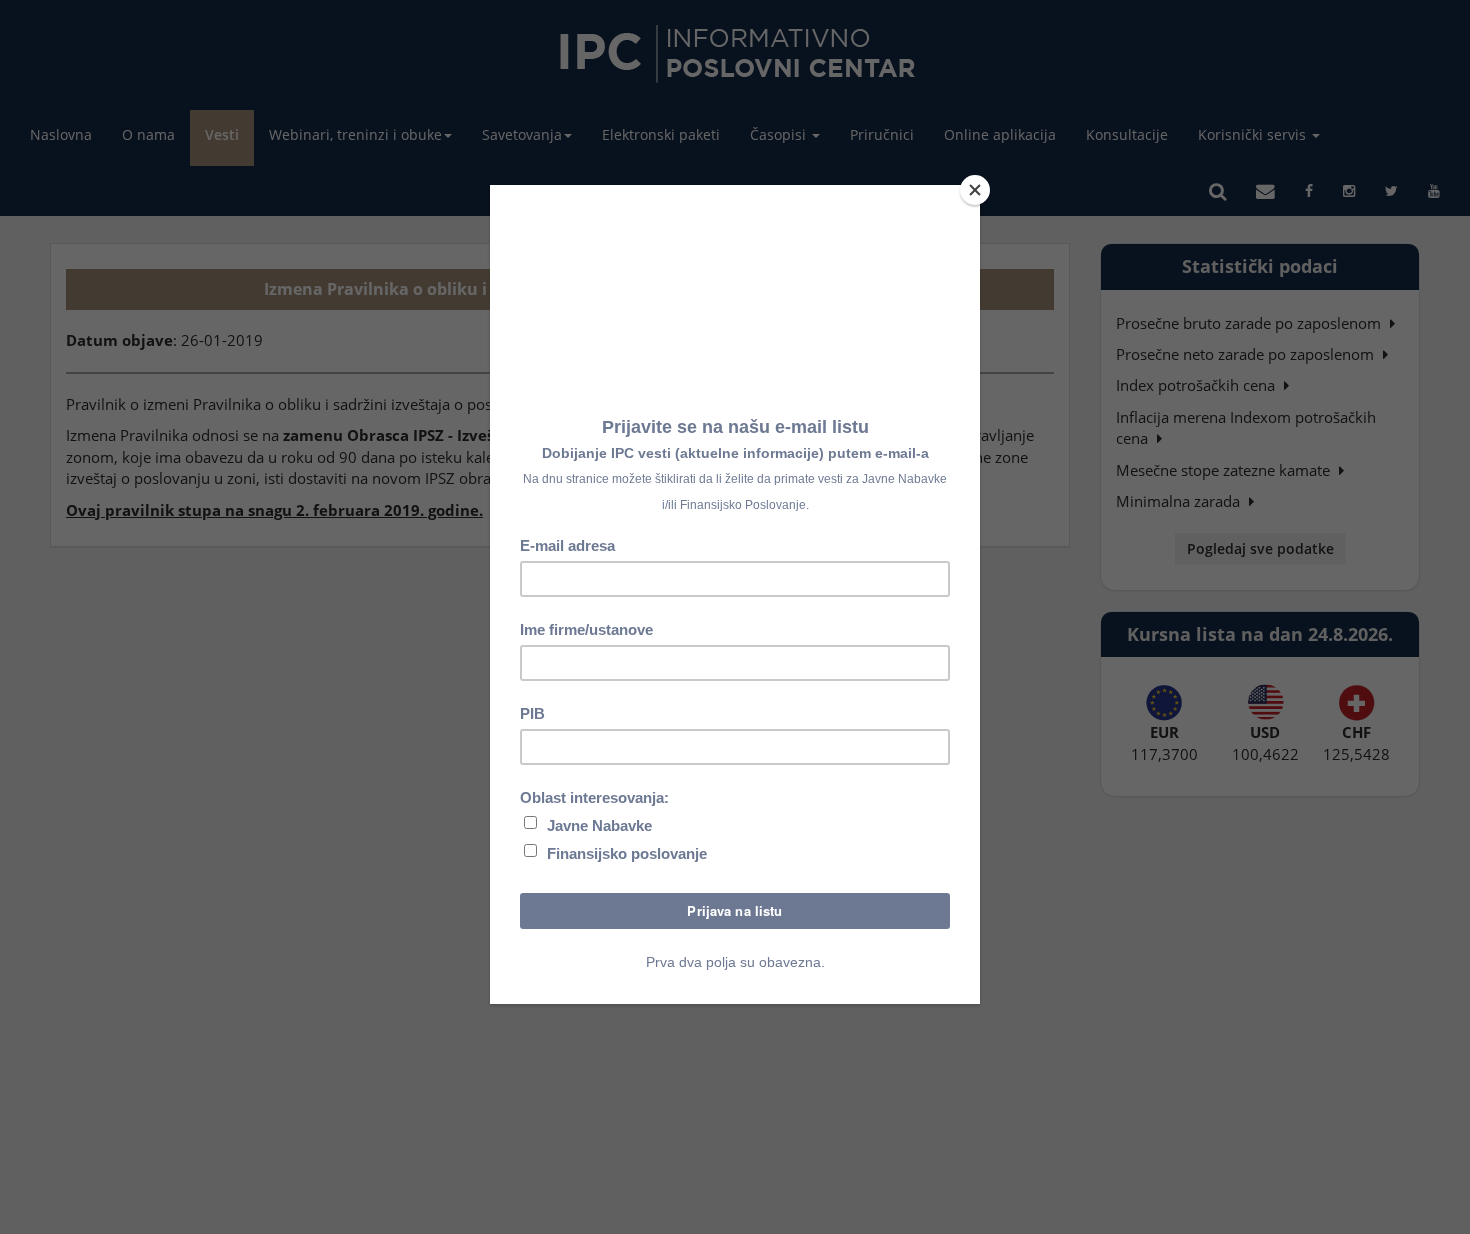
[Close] (975, 190)
